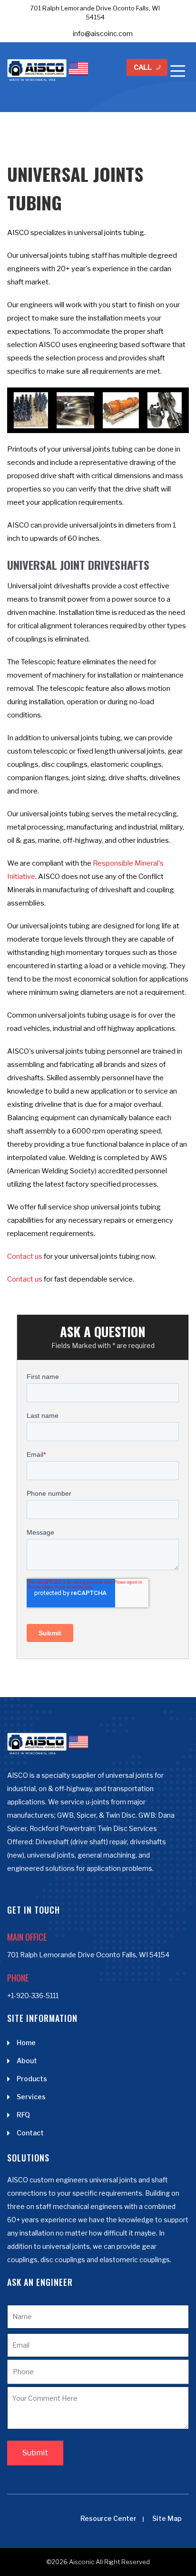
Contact (30, 2133)
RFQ (23, 2115)
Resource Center (108, 2518)
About (27, 2061)
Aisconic (82, 2562)
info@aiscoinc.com (103, 33)
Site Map (167, 2518)
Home (26, 2043)
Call (143, 67)
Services (31, 2097)
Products (32, 2079)
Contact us (25, 1256)
